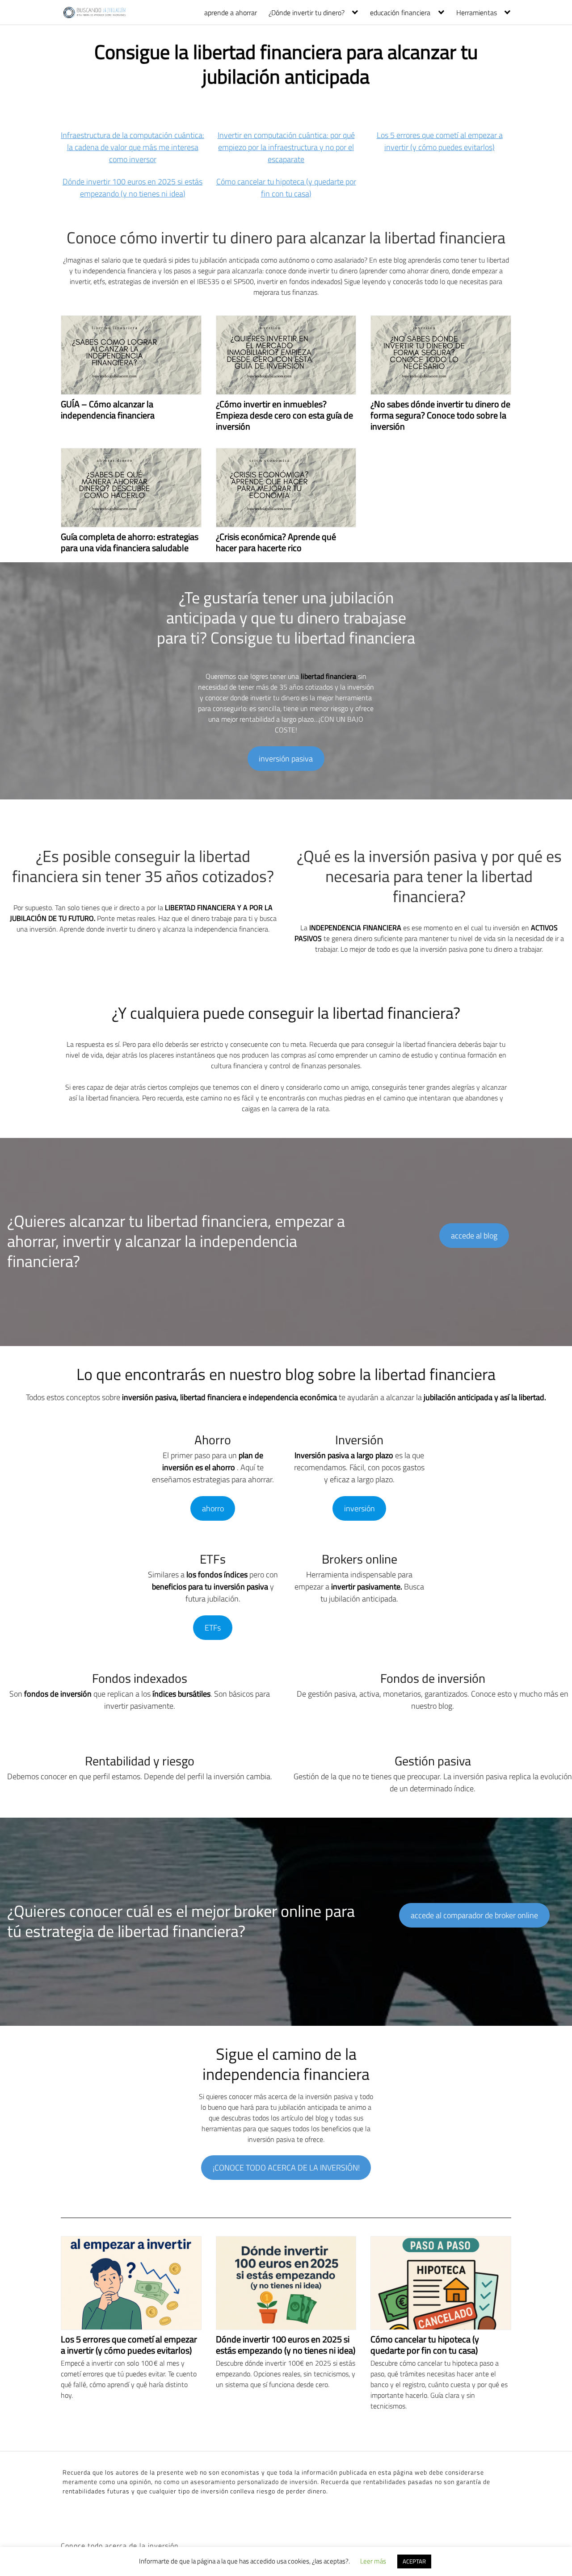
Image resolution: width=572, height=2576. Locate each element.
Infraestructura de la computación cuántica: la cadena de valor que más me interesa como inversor (132, 147)
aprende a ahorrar (231, 13)
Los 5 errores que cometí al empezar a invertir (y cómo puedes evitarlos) (440, 141)
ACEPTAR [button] (414, 2561)
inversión (360, 1508)
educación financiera (400, 13)
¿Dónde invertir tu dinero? (307, 13)
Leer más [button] (373, 2561)
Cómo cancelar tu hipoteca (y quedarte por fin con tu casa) (286, 188)
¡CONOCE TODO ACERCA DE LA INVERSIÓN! (286, 2168)
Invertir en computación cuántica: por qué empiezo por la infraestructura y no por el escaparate (286, 147)
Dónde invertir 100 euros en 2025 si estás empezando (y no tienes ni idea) (132, 188)
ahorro (213, 1508)
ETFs (213, 1628)
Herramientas (477, 13)
